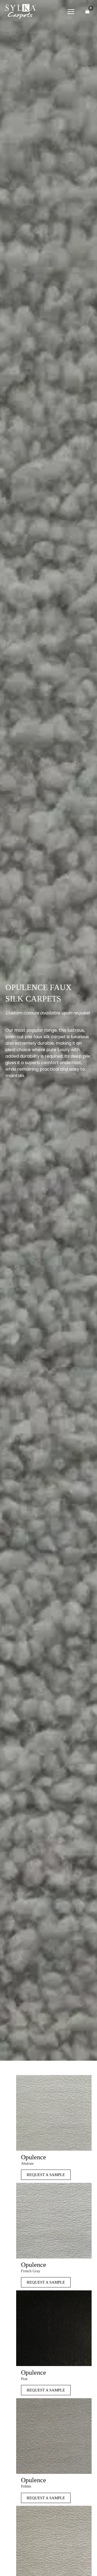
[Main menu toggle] (71, 11)
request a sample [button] (46, 2175)
